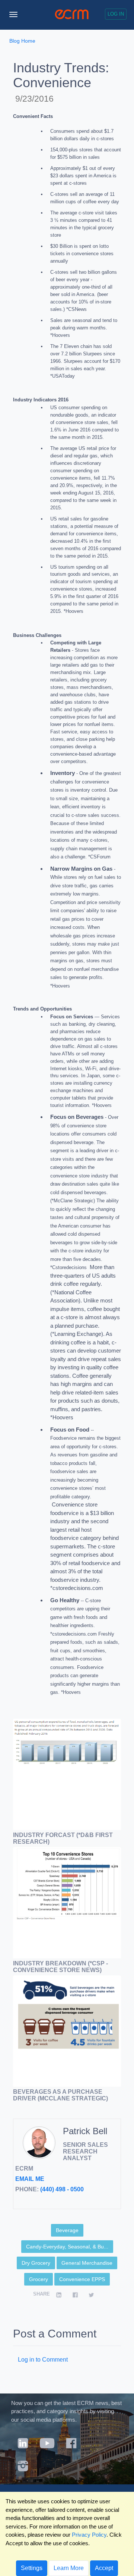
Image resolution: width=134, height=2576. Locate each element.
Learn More (69, 2568)
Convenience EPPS (82, 2279)
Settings (32, 2568)
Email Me (30, 2179)
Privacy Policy (89, 2535)
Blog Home (22, 41)
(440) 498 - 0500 (62, 2189)
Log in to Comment (43, 2360)
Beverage (67, 2230)
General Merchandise (87, 2263)
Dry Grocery (36, 2263)
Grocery (39, 2279)
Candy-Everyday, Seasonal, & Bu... (67, 2247)
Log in (116, 14)
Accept (104, 2568)
